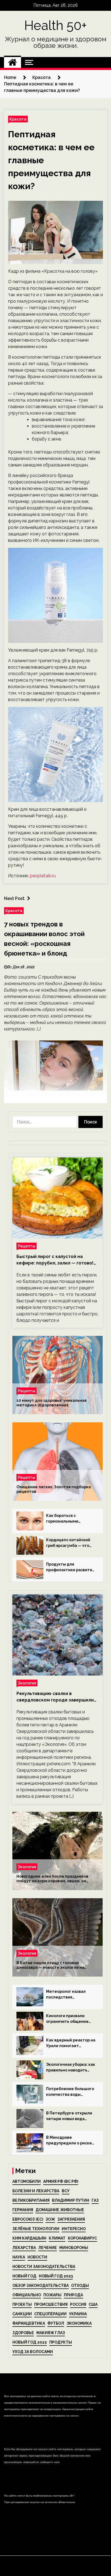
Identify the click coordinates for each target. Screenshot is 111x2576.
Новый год (24, 2276)
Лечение (48, 2248)
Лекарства (24, 2248)
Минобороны (74, 2248)
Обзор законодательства (41, 2285)
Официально (27, 2295)
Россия (78, 2304)
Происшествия (51, 2304)
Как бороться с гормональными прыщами (62, 1519)
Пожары (52, 2295)
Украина (78, 2314)
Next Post (14, 898)
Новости (37, 2257)
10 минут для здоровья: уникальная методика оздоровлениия (51, 1403)
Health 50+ (56, 25)
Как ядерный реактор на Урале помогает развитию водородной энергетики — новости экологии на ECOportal (71, 2043)
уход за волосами (33, 2352)
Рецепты (27, 1246)
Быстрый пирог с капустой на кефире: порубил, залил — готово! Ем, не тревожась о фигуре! (55, 1260)
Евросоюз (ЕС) (28, 2219)
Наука (19, 2257)
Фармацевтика (29, 2323)
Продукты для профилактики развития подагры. (70, 1567)
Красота (18, 119)
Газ (95, 2200)
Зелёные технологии (36, 2229)
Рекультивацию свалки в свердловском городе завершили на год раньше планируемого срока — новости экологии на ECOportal (57, 1697)
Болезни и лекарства (36, 2191)
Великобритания (31, 2200)
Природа (73, 2295)
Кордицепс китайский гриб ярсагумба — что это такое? (68, 1543)
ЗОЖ (50, 2219)
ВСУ (66, 2191)
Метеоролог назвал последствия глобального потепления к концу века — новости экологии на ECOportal (69, 1995)
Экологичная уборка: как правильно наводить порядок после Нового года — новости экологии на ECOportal (71, 2068)
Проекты (22, 2304)
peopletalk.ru (43, 876)
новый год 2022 (30, 2342)
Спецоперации (50, 2314)
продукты (61, 2342)
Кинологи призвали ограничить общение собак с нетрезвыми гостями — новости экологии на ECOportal (69, 2019)
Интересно (74, 2229)
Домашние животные (60, 2210)
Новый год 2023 (56, 2276)
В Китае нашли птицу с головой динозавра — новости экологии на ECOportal (50, 1965)
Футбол (56, 2323)
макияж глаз (51, 2333)
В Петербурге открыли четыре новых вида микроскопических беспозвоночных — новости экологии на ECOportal (69, 2116)
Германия (23, 2210)
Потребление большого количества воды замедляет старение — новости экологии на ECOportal (70, 2092)
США (93, 2304)
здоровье (23, 2333)
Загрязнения (71, 2219)
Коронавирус (82, 2238)
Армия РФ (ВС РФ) (61, 2181)
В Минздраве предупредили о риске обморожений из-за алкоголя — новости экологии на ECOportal (69, 2141)
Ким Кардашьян (29, 2238)
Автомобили (27, 2181)
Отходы (80, 2285)
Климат (57, 2238)
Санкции (22, 2314)
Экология (27, 1683)
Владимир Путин (71, 2200)
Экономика (79, 2323)
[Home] (13, 62)
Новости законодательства (44, 2267)
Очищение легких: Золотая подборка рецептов (54, 1489)
